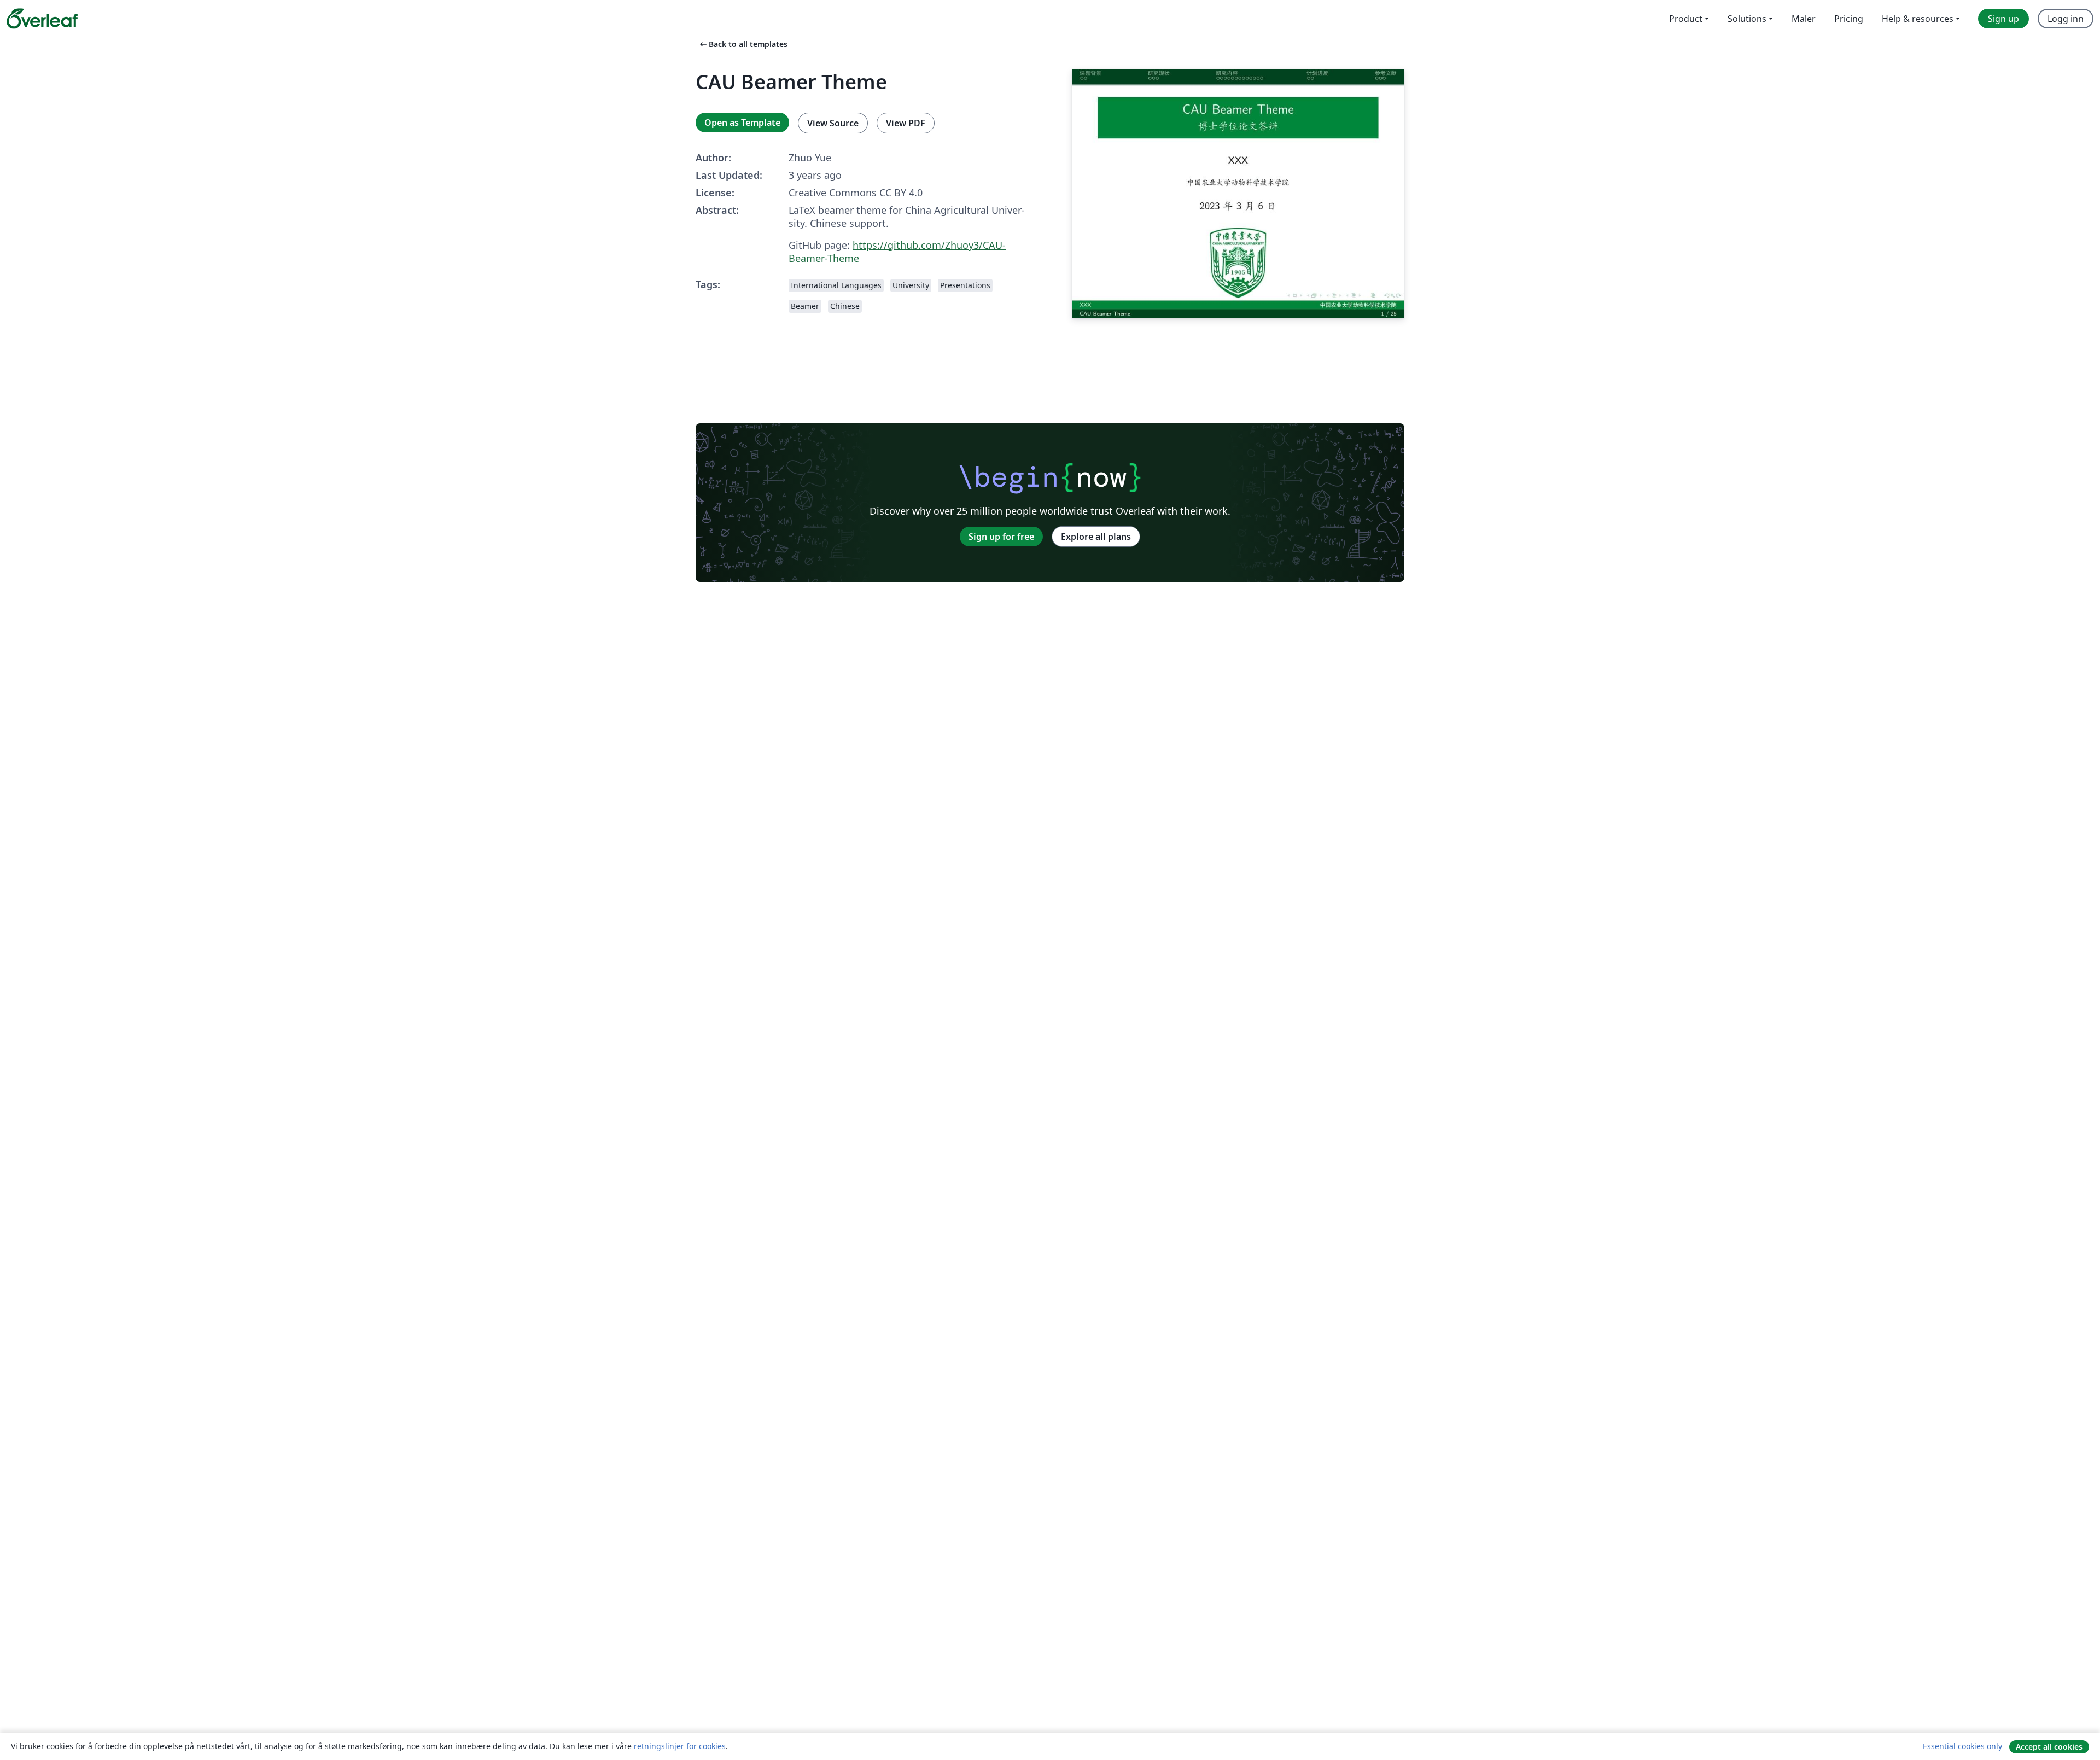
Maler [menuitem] (1804, 19)
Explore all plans (1096, 537)
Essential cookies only (1962, 1746)
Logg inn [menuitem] (2066, 19)
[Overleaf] (42, 19)
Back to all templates (743, 44)
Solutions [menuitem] (1747, 19)
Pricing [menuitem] (1849, 19)
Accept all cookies (2049, 1747)
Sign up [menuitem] (2003, 19)
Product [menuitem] (1686, 19)
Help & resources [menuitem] (1918, 19)
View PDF (906, 123)
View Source (833, 123)
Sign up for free (1001, 537)
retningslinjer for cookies (680, 1746)
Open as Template (742, 123)
